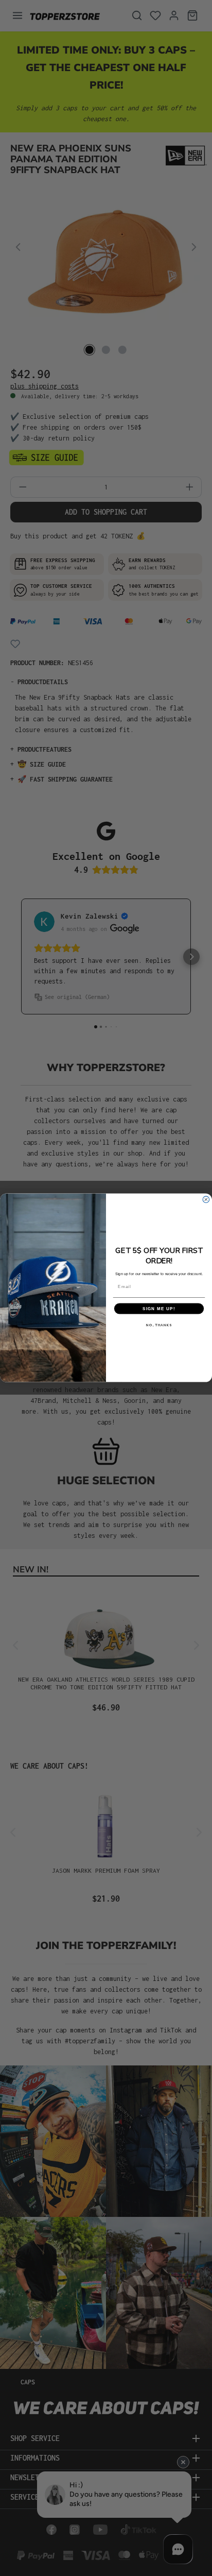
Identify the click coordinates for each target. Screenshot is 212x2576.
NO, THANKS (159, 1325)
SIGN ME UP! (159, 1309)
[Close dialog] (206, 1200)
